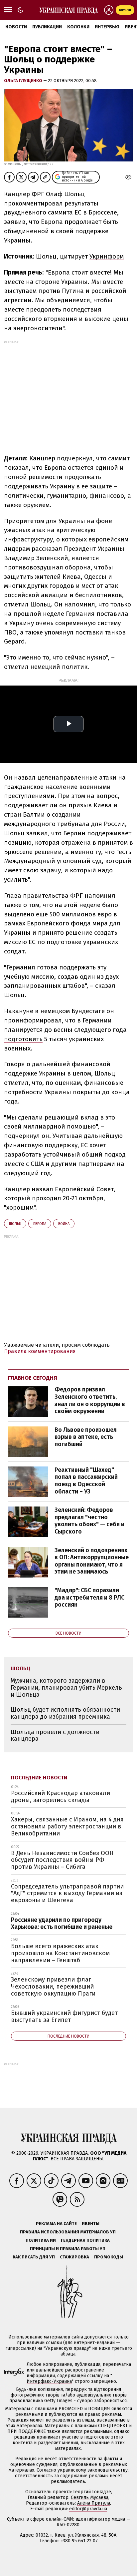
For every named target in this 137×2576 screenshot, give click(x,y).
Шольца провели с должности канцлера (55, 1736)
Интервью (107, 27)
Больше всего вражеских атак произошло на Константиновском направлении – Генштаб (60, 1953)
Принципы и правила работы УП (68, 2249)
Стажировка (74, 2257)
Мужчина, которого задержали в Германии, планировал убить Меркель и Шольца (66, 1687)
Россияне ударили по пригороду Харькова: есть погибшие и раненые (62, 1923)
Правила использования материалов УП (68, 2232)
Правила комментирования (40, 1351)
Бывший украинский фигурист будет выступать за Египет (64, 2016)
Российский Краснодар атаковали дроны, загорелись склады (61, 1797)
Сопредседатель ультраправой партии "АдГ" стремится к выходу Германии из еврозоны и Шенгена (67, 1893)
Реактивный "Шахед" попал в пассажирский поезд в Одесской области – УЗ (86, 1481)
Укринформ (107, 256)
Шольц (15, 1224)
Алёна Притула (94, 2503)
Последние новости (39, 1778)
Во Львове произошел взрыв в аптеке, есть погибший (86, 1437)
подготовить (23, 1039)
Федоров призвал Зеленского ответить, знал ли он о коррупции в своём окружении (90, 1400)
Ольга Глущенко (24, 81)
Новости (16, 27)
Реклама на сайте (56, 2224)
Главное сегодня (33, 1378)
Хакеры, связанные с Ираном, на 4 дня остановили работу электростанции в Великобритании (67, 1826)
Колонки (78, 27)
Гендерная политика (85, 2240)
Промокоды (109, 2257)
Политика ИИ (41, 2240)
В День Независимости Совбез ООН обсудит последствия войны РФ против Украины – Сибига (62, 1860)
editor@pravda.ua (88, 2509)
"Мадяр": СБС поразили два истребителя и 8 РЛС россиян (89, 1597)
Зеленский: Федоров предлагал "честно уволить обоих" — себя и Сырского (89, 1521)
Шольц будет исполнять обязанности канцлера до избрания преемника (65, 1713)
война (64, 1224)
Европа (40, 1224)
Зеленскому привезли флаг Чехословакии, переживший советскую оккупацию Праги (53, 1986)
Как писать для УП (34, 2257)
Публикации (47, 27)
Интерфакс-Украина (49, 2381)
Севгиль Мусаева (90, 2497)
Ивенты (91, 2224)
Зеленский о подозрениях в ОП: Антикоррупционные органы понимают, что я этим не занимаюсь (92, 1561)
